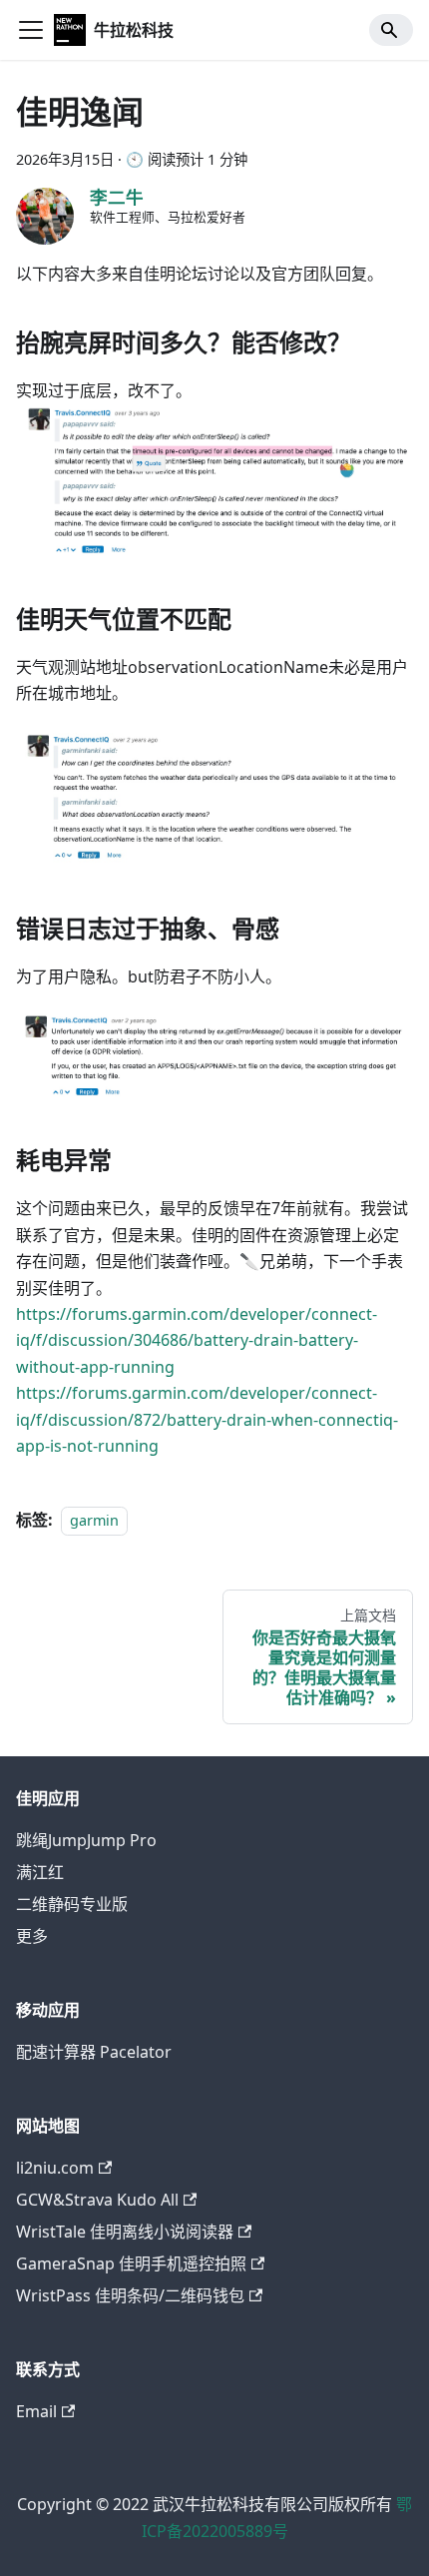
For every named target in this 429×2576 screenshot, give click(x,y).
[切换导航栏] (31, 30)
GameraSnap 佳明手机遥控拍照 (131, 2263)
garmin (94, 1520)
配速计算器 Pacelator (94, 2052)
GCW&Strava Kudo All (97, 2200)
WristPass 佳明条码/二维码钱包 (130, 2295)
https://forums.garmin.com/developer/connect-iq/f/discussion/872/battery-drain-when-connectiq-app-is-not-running (207, 1419)
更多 (32, 1936)
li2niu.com (55, 2168)
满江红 (40, 1872)
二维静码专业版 (72, 1904)
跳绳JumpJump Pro (86, 1840)
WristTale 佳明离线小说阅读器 (125, 2232)
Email (36, 2411)
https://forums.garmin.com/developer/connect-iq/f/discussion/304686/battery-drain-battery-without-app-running (197, 1340)
